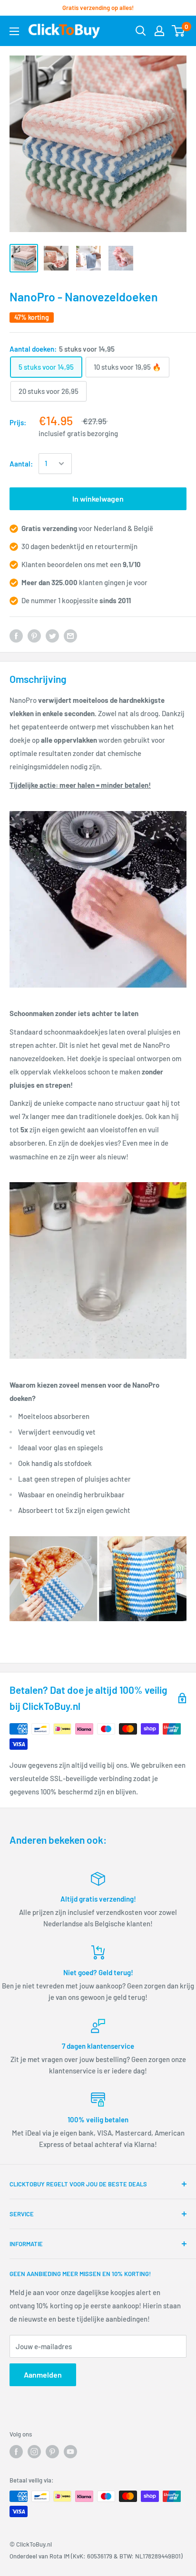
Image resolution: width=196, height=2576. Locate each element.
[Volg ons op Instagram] (34, 2452)
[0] (179, 31)
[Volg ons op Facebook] (16, 2452)
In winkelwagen (98, 499)
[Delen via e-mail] (70, 635)
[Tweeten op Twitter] (52, 635)
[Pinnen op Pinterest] (34, 635)
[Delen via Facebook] (16, 635)
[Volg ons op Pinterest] (52, 2452)
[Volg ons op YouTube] (70, 2452)
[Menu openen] (14, 31)
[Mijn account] (159, 31)
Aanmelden (43, 2375)
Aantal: (21, 464)
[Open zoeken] (141, 31)
